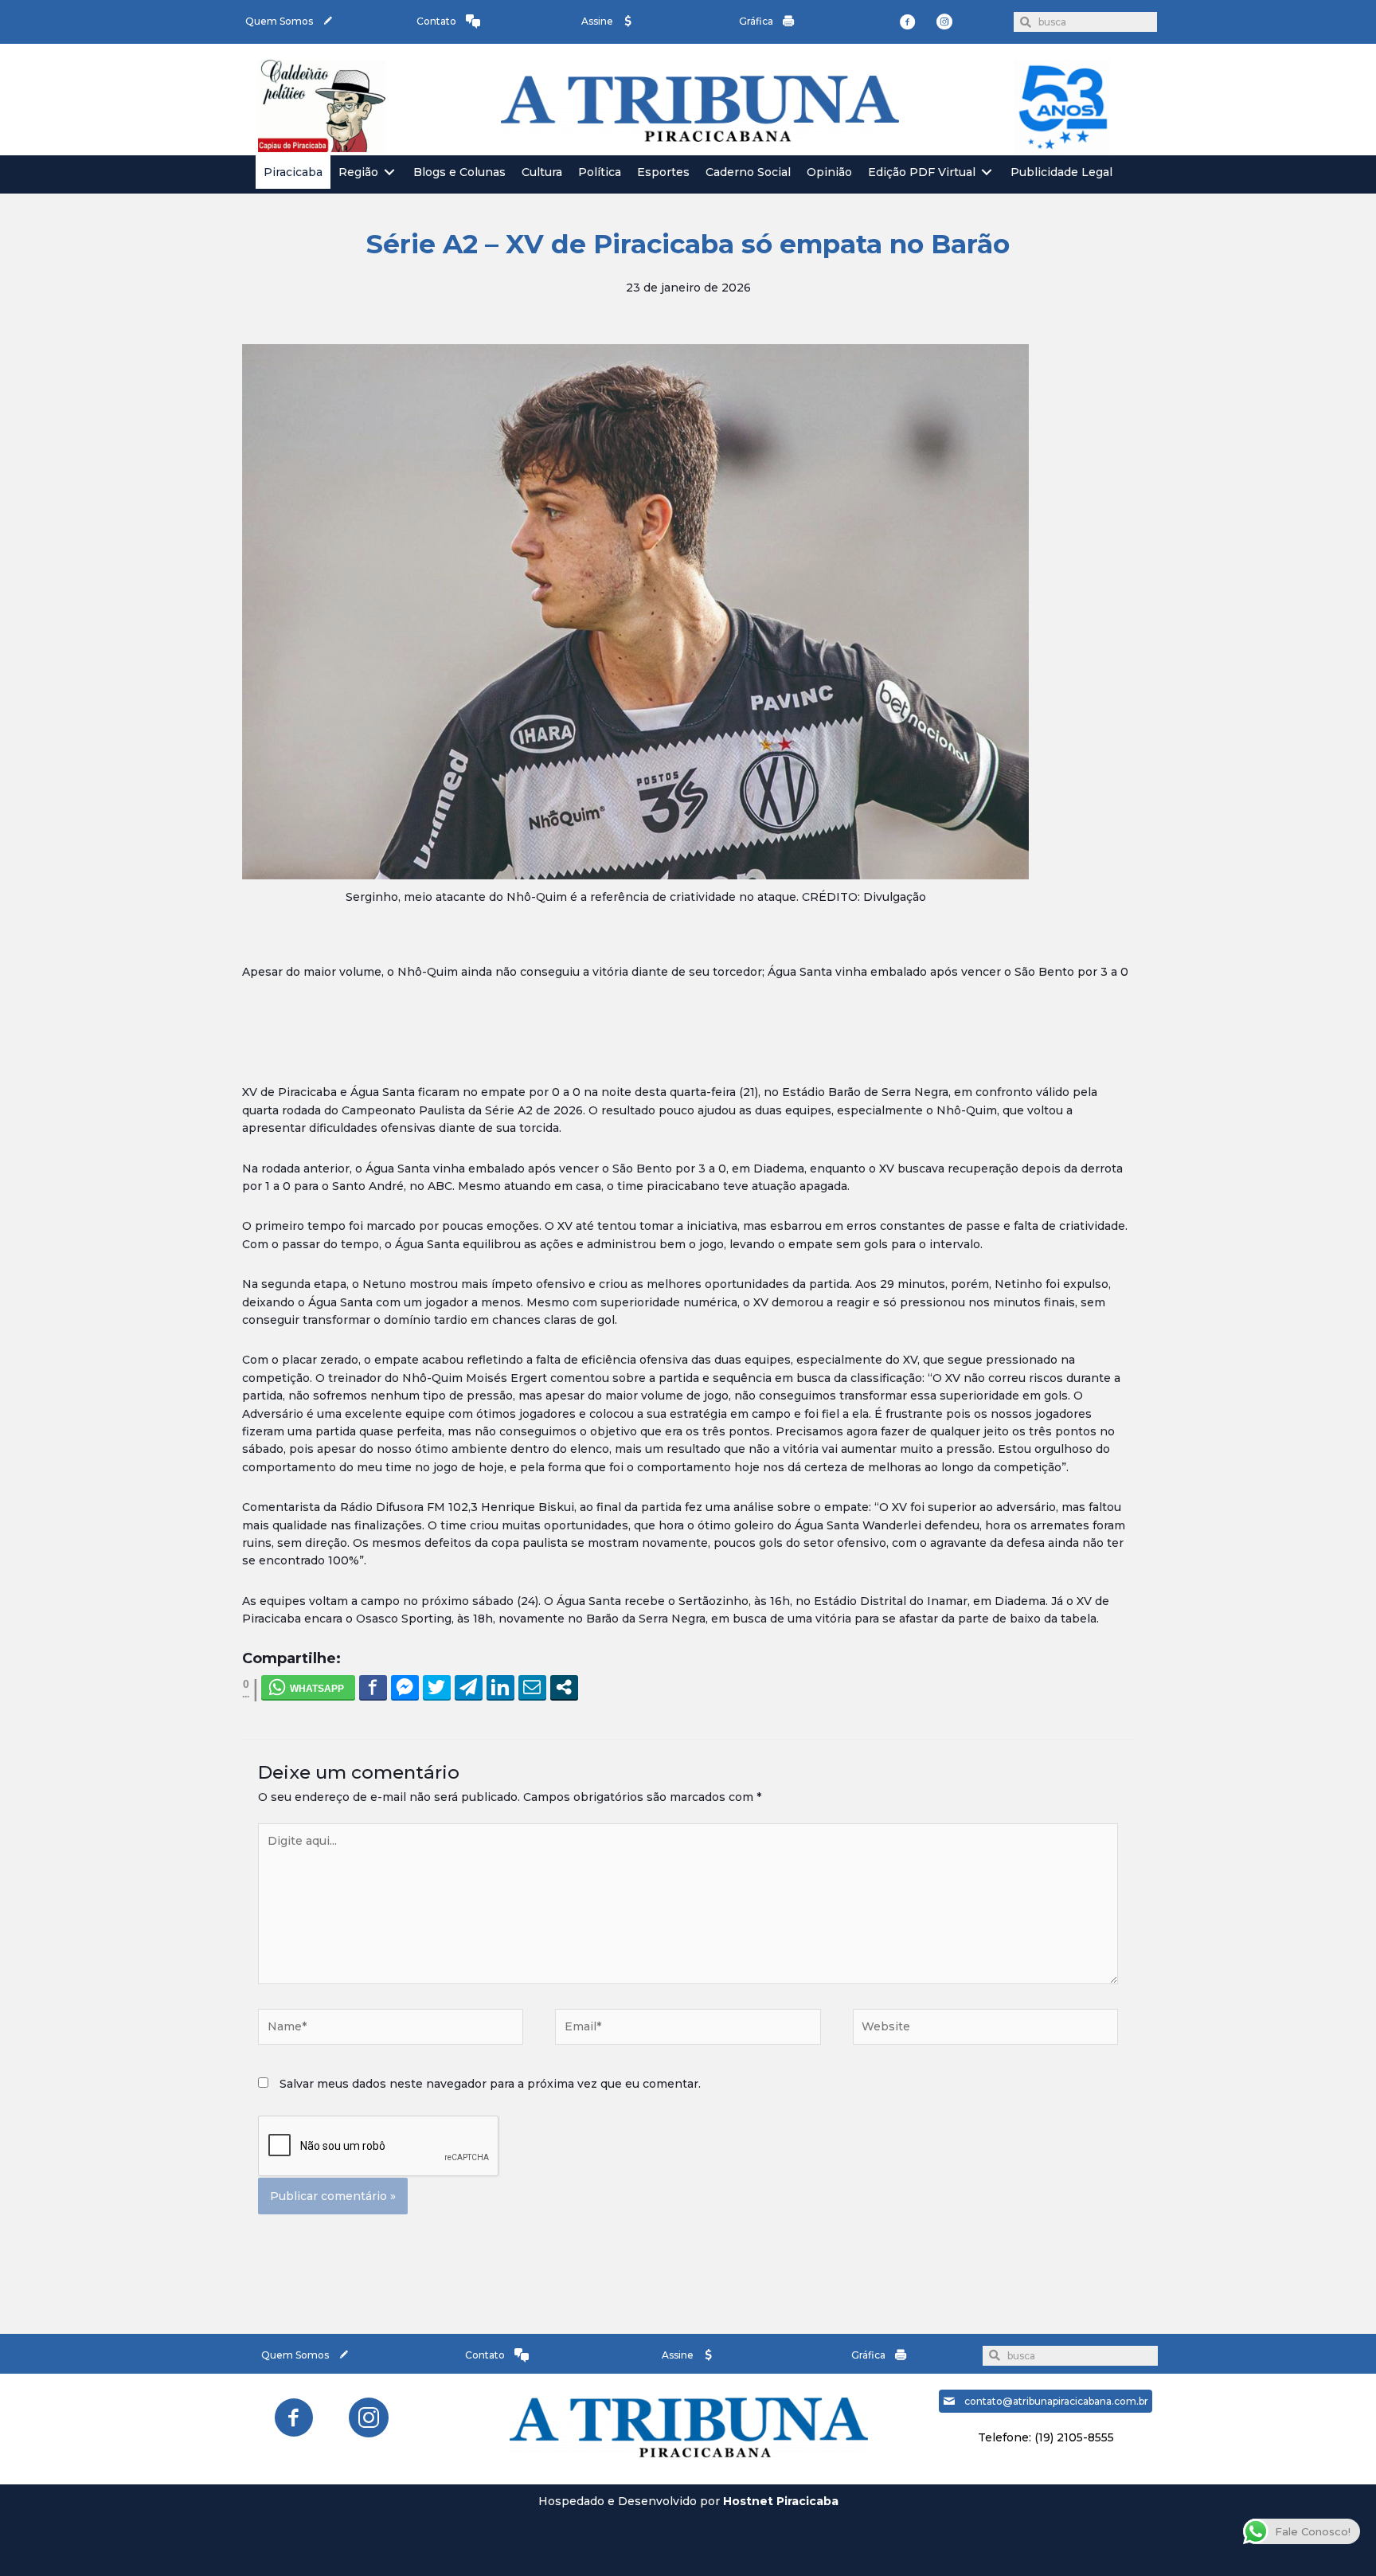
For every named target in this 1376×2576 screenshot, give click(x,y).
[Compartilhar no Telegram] (469, 1687)
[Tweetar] (437, 1687)
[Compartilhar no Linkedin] (500, 1687)
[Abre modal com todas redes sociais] (564, 1687)
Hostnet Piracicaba (781, 2501)
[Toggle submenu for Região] (389, 172)
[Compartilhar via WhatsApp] (308, 1687)
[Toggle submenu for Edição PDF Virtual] (987, 172)
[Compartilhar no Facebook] (373, 1687)
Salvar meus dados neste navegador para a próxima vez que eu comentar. (490, 2084)
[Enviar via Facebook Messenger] (405, 1687)
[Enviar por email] (532, 1687)
